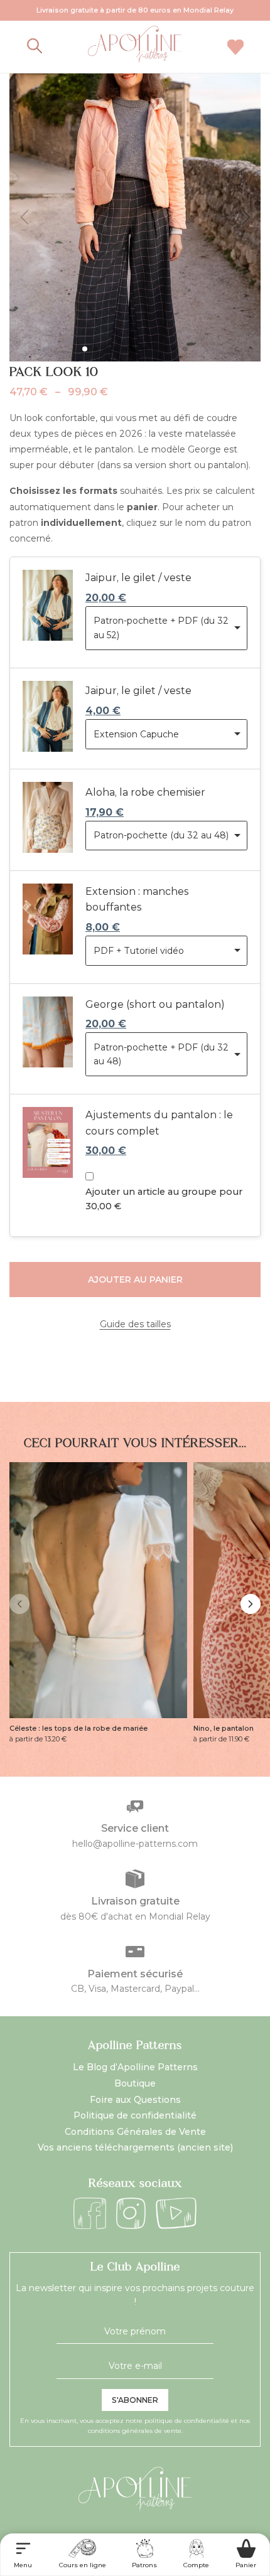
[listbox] (166, 628)
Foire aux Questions (135, 2100)
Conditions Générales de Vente (135, 2132)
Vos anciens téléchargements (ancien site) (135, 2147)
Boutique (135, 2083)
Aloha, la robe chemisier (145, 792)
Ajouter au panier (135, 1280)
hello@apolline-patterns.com (135, 1844)
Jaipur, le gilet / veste (138, 578)
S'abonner (135, 2400)
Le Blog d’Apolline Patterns (135, 2067)
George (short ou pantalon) (155, 1004)
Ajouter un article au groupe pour (164, 1199)
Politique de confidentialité (135, 2115)
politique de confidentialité (187, 2421)
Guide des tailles (135, 1324)
